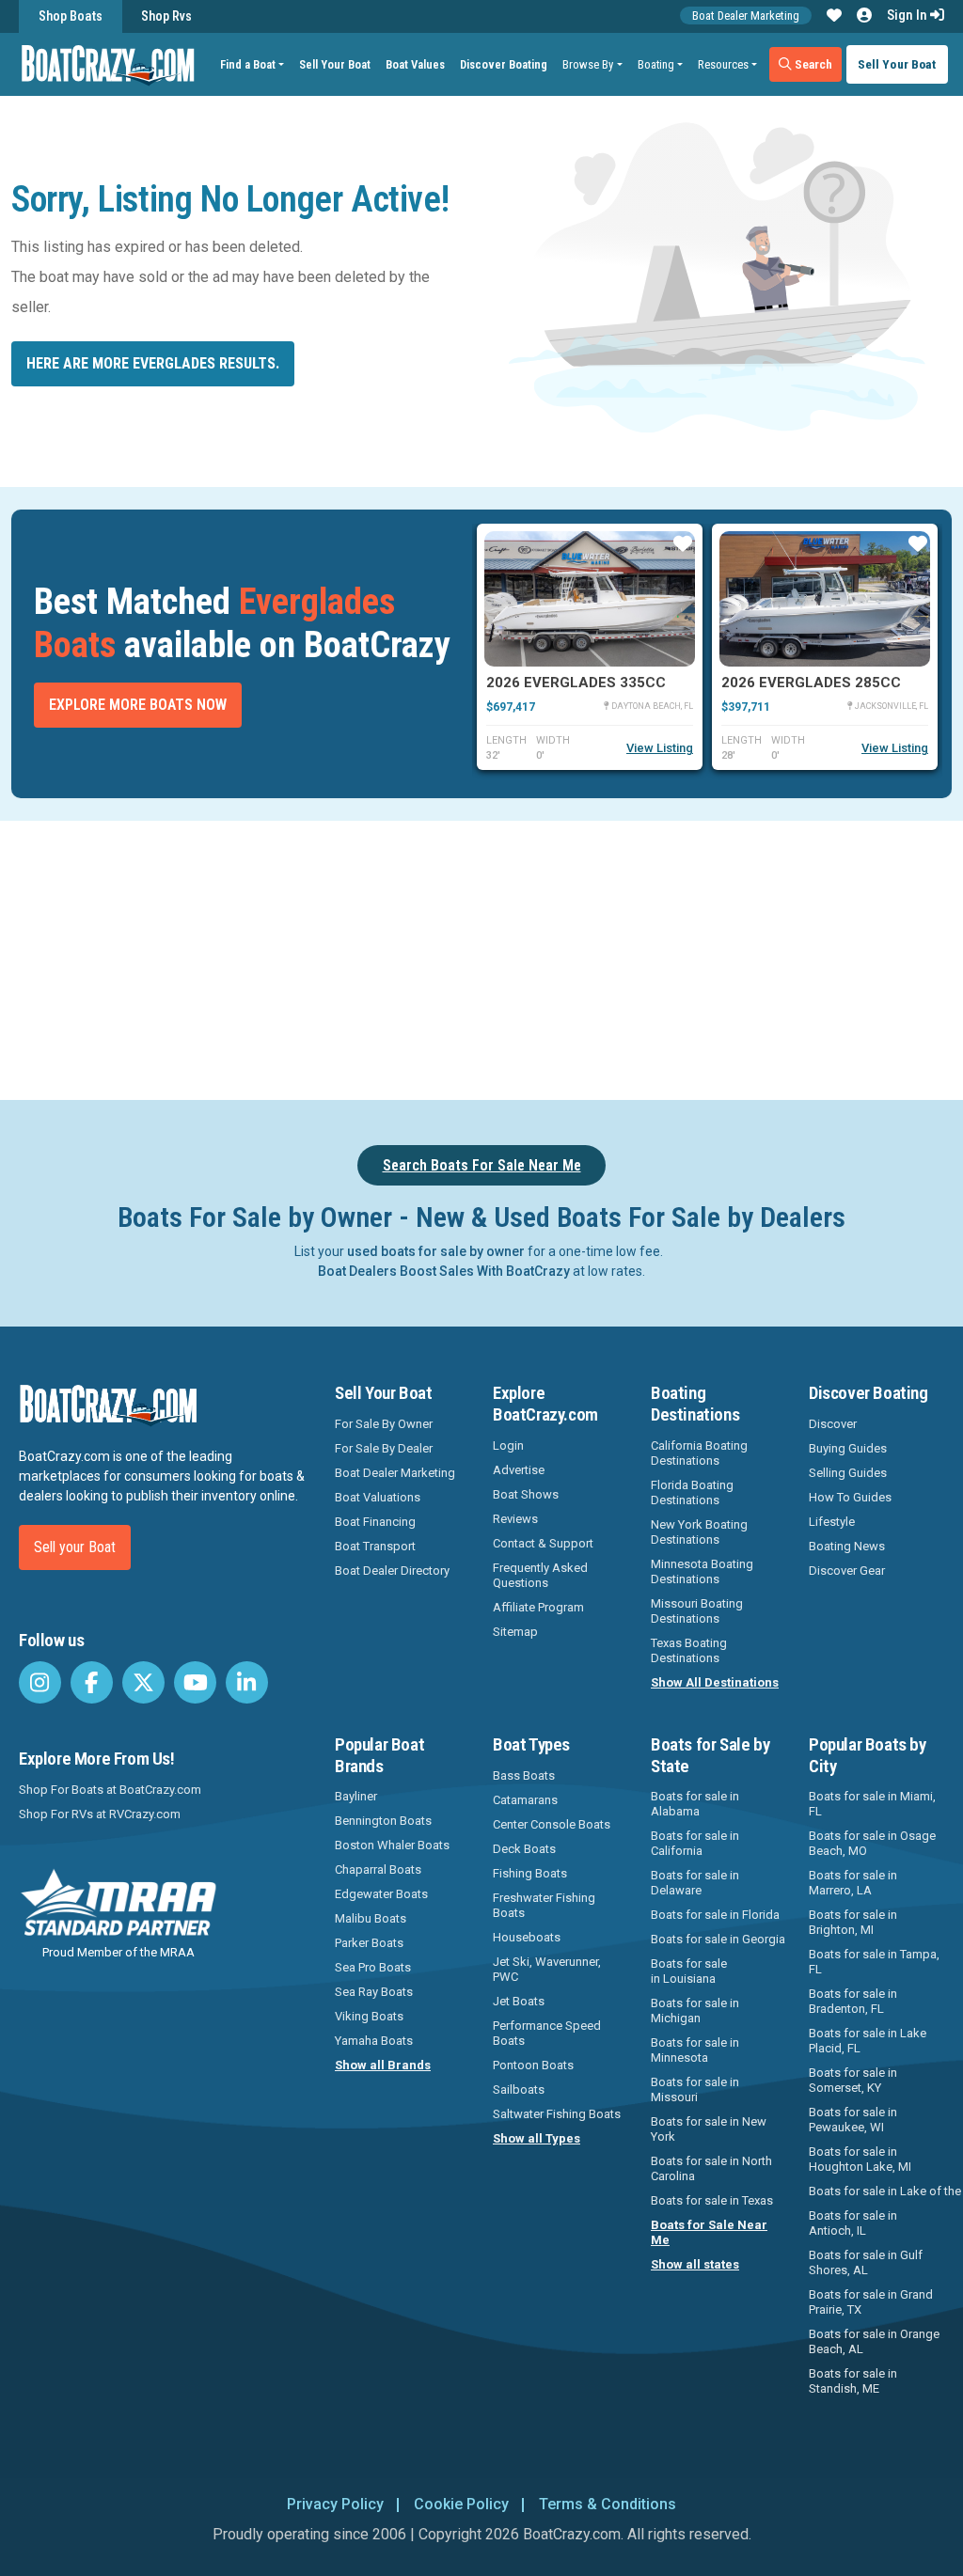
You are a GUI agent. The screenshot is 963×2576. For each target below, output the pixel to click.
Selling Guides (848, 1473)
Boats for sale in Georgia (718, 1939)
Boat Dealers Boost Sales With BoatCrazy (444, 1271)
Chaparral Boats (378, 1869)
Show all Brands (383, 2065)
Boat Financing (375, 1522)
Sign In (908, 15)
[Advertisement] (493, 957)
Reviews (515, 1519)
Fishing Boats (530, 1873)
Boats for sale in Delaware (695, 1883)
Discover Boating (504, 64)
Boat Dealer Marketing (746, 16)
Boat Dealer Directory (392, 1571)
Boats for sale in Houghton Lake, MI (860, 2159)
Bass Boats (524, 1775)
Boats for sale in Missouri (695, 2089)
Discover (833, 1424)
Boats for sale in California (695, 1843)
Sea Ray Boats (374, 1992)
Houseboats (527, 1937)
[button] (834, 16)
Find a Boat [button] (248, 64)
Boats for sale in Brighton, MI (853, 1922)
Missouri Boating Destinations (697, 1611)
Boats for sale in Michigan (695, 2011)
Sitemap (515, 1632)
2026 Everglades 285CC (811, 683)
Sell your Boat (75, 1547)
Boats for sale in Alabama (695, 1804)
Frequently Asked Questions (540, 1575)
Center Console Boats (552, 1824)
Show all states (695, 2264)
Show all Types (537, 2138)
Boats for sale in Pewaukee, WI (853, 2120)
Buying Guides (848, 1448)
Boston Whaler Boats (392, 1845)
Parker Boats (369, 1943)
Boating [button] (656, 64)
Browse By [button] (588, 64)
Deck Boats (524, 1849)
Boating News (847, 1546)
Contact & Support (543, 1543)
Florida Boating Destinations (692, 1492)
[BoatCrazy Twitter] (143, 1682)
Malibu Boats (371, 1918)
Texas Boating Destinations (689, 1650)
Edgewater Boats (381, 1894)
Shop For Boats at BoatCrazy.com (110, 1790)
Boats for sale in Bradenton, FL (853, 2001)
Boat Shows (526, 1494)
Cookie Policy (461, 2504)
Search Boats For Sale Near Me (482, 1165)
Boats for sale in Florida (715, 1915)
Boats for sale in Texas (712, 2200)
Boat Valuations (378, 1497)
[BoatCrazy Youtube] (195, 1682)
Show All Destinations (715, 1682)
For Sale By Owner (384, 1424)
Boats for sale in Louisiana (689, 1971)
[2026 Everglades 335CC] (590, 599)
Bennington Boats (383, 1821)
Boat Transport (375, 1546)
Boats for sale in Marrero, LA (853, 1883)
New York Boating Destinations (699, 1532)
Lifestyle (832, 1522)
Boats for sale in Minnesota (695, 2050)
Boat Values (415, 64)
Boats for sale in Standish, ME (853, 2381)
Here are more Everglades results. (153, 363)
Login (508, 1445)
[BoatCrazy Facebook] (92, 1682)
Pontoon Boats (533, 2065)
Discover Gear (847, 1571)
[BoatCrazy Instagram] (40, 1682)
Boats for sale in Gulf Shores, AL (866, 2262)
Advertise (519, 1470)
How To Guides (850, 1497)
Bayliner (356, 1796)
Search (812, 64)
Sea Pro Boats (373, 1967)
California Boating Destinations (699, 1453)
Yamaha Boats (374, 2041)
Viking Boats (369, 2016)
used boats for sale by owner (436, 1251)
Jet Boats (519, 2001)
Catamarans (525, 1800)
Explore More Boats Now (138, 705)
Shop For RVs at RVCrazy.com (100, 1814)
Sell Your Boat (335, 64)
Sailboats (519, 2089)
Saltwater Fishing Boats (557, 2114)
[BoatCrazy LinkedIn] (247, 1682)
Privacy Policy (335, 2504)
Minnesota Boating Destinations (702, 1571)
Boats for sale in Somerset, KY (853, 2080)
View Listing (660, 748)
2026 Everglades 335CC (576, 683)
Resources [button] (723, 64)
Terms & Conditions (608, 2504)
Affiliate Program (538, 1607)
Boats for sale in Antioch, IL (853, 2223)
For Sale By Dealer (384, 1448)
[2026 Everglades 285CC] (825, 599)
